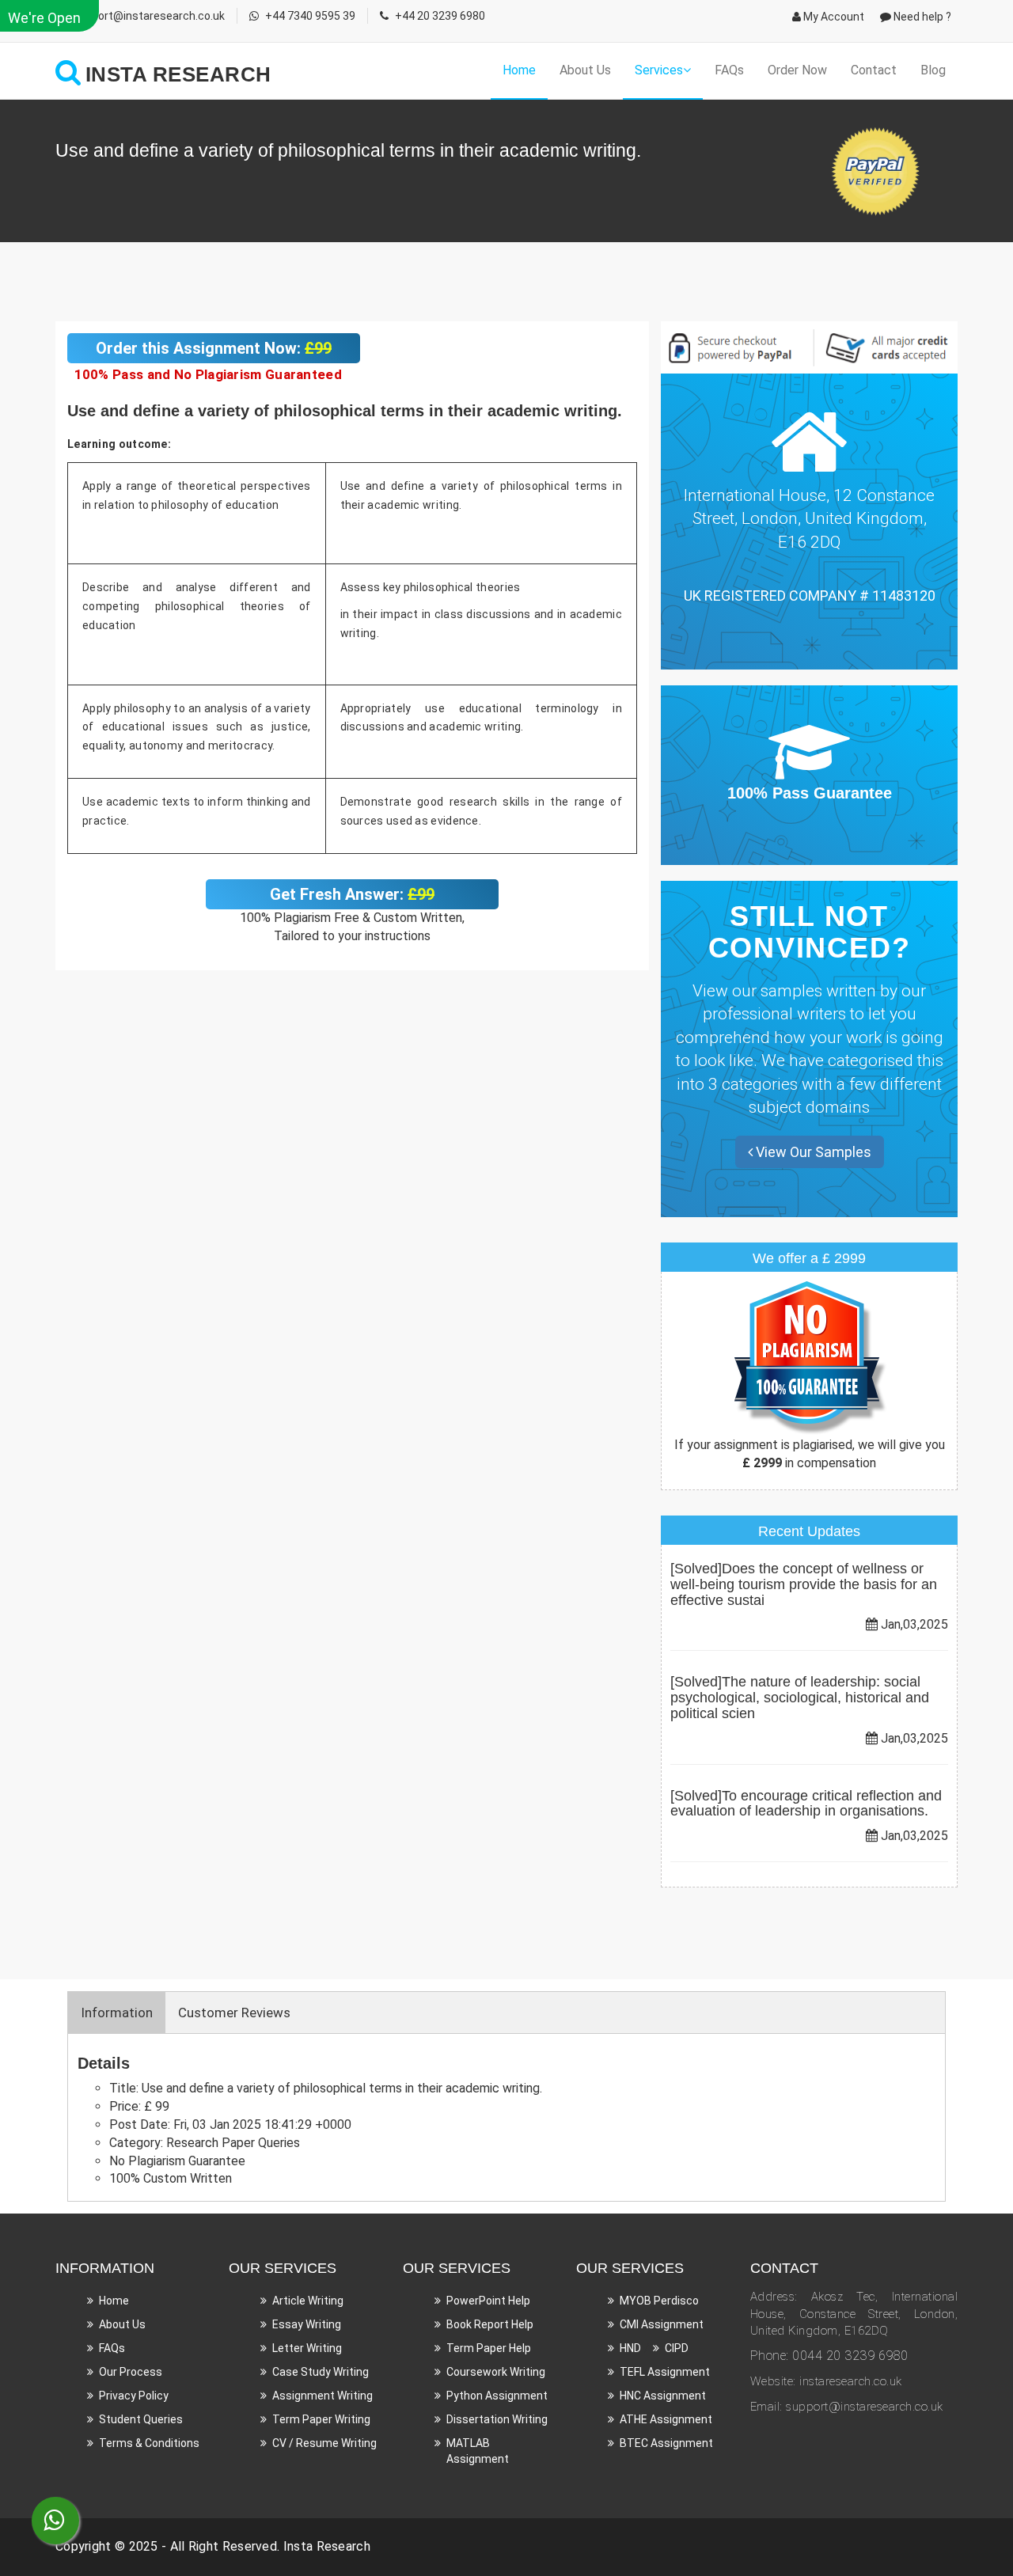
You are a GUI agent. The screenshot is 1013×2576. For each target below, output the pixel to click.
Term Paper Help (489, 2348)
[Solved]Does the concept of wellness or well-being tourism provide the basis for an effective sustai (804, 1584)
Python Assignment (497, 2396)
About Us (585, 70)
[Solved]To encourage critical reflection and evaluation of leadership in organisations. (806, 1804)
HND (630, 2348)
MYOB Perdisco (659, 2301)
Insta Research (327, 2546)
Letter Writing (307, 2348)
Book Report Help (490, 2324)
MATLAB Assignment (478, 2451)
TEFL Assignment (665, 2372)
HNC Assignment (663, 2396)
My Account (833, 17)
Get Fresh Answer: (352, 894)
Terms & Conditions (149, 2443)
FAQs (729, 70)
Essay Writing (307, 2324)
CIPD (677, 2348)
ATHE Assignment (666, 2419)
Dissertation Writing (497, 2419)
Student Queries (141, 2419)
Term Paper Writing (321, 2419)
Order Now (797, 70)
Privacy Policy (134, 2396)
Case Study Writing (321, 2372)
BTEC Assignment (666, 2443)
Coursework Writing (496, 2372)
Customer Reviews (234, 2013)
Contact (874, 70)
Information (117, 2013)
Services (659, 70)
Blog (933, 70)
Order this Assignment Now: (214, 348)
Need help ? (921, 17)
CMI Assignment (662, 2324)
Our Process (131, 2372)
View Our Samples (812, 1152)
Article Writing (308, 2301)
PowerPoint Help (488, 2301)
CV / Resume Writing (324, 2443)
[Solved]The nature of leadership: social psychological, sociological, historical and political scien (800, 1698)
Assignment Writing (322, 2396)
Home (519, 70)
